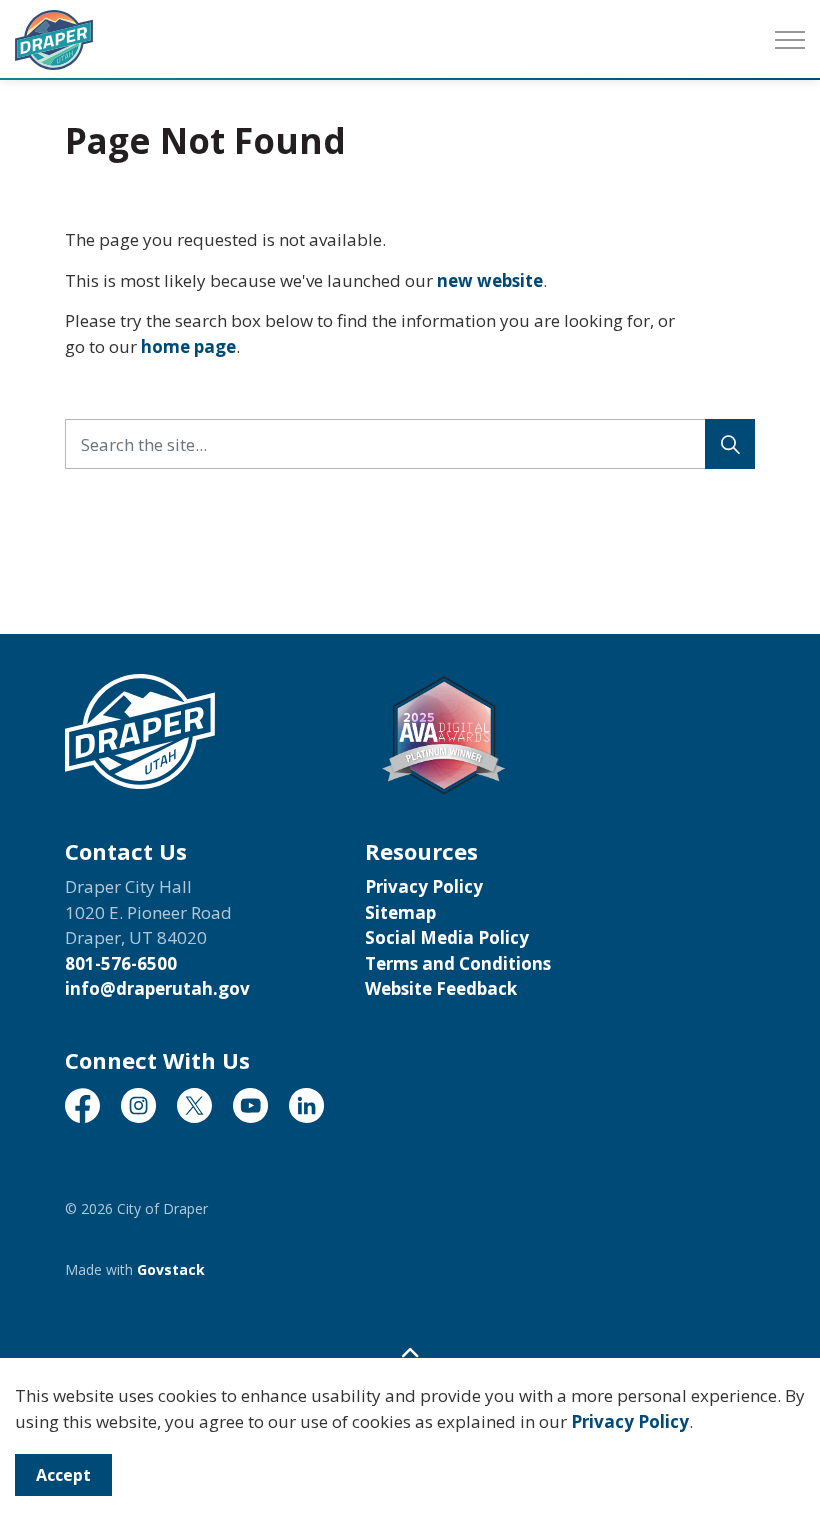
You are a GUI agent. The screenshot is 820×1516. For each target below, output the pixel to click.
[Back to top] (410, 1352)
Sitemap (400, 912)
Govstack (171, 1269)
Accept (63, 1475)
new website (490, 280)
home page (188, 346)
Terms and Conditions (458, 963)
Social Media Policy (447, 937)
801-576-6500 (121, 963)
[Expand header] (790, 40)
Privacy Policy (630, 1421)
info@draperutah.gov (157, 988)
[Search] (730, 444)
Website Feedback (441, 988)
